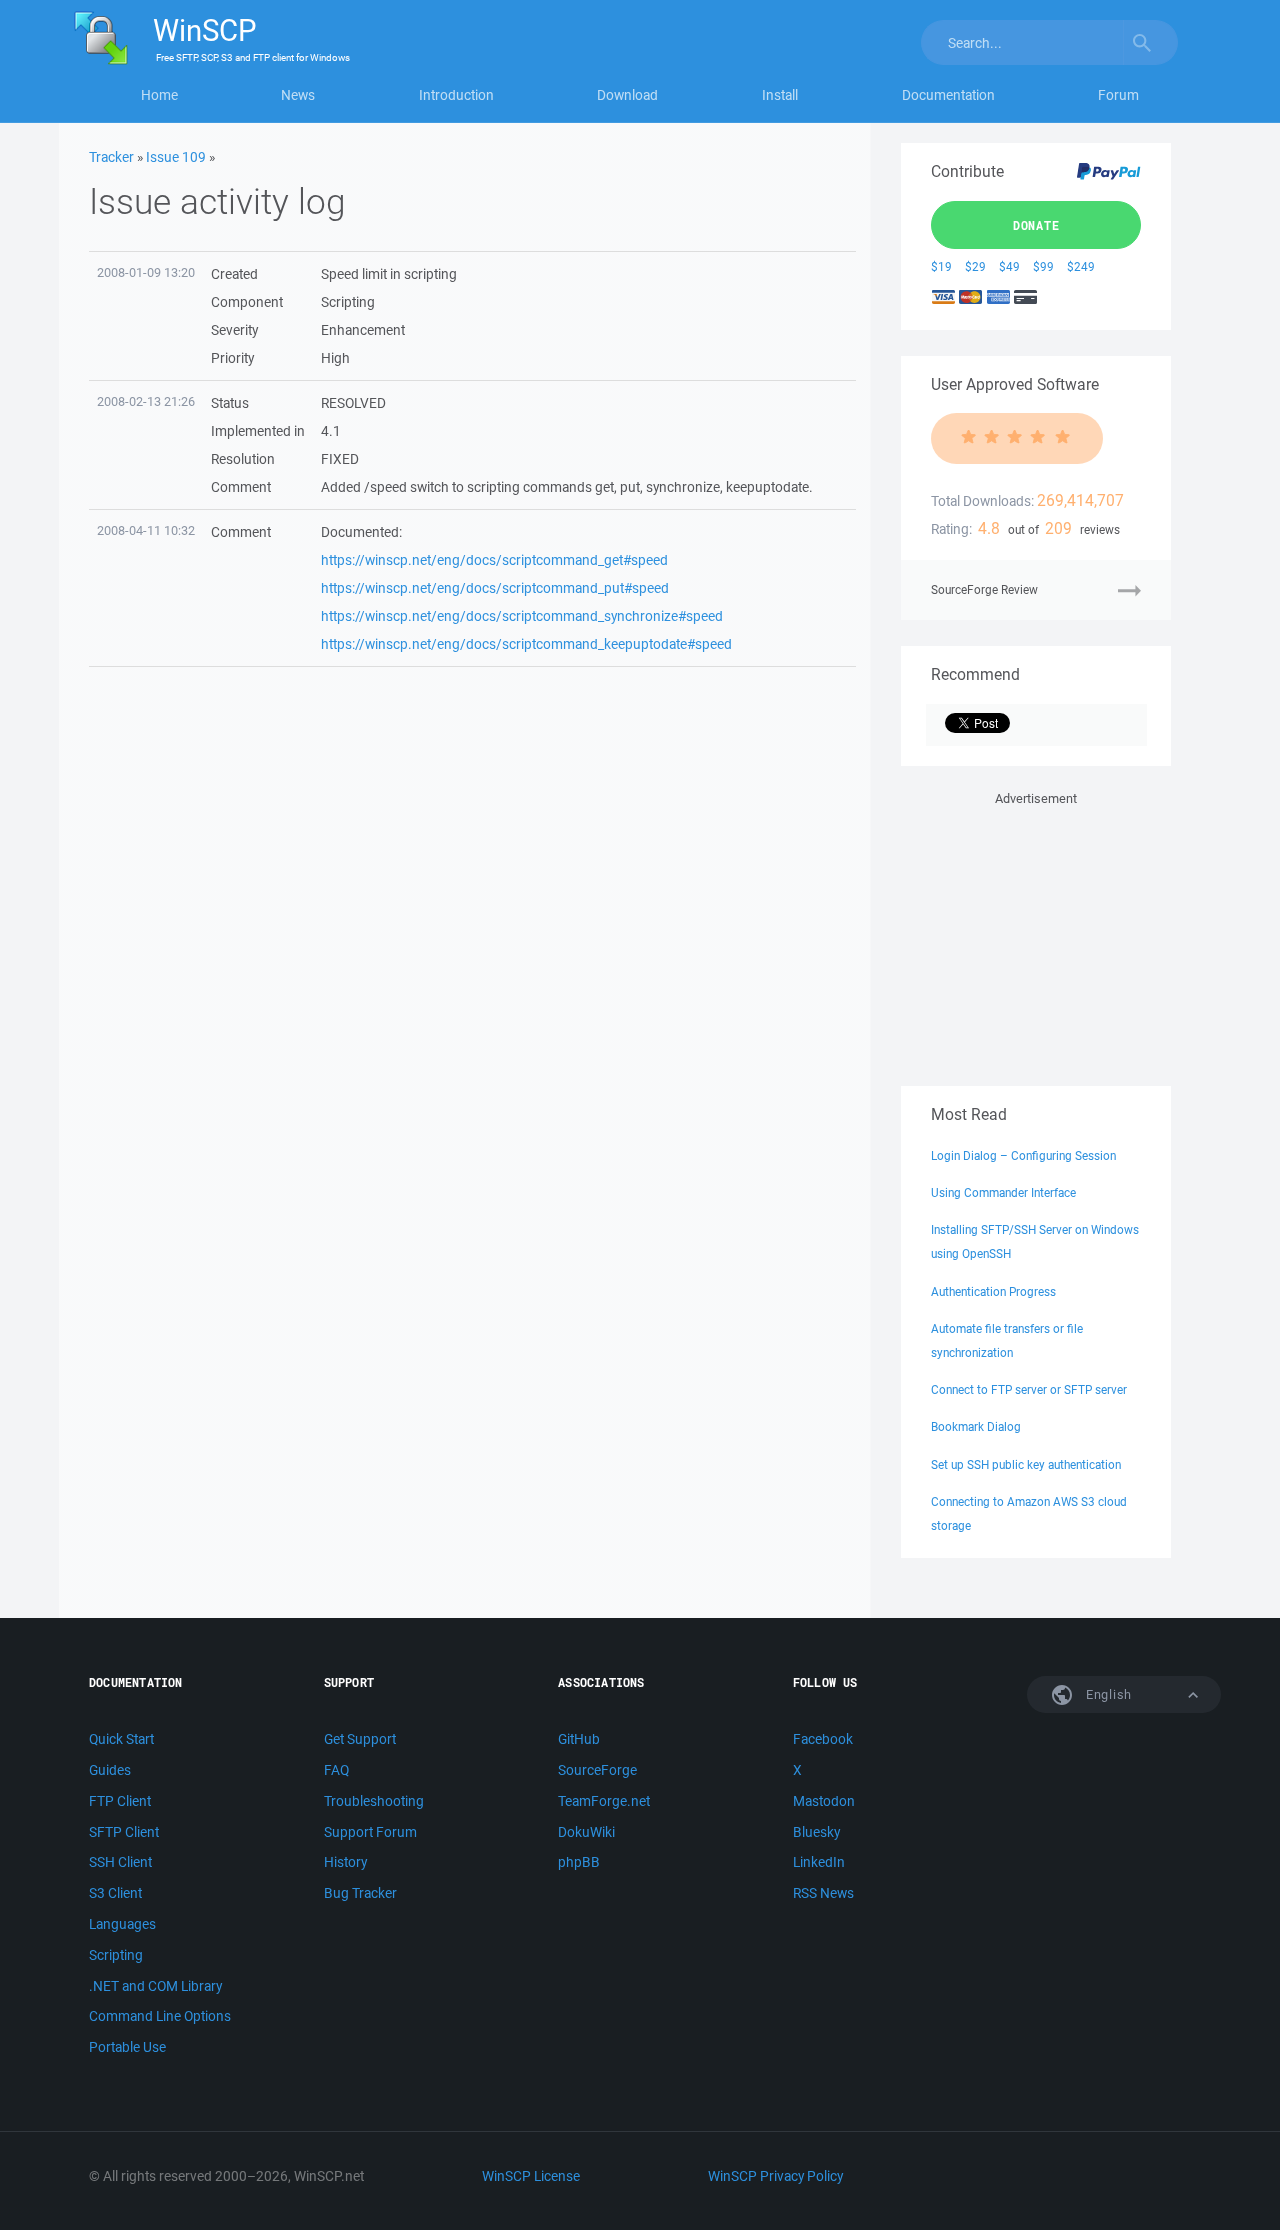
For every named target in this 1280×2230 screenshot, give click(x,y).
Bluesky (816, 1832)
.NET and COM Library (155, 1986)
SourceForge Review (984, 589)
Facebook (823, 1739)
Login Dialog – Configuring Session (1023, 1155)
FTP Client (120, 1801)
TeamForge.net (604, 1801)
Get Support (360, 1739)
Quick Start (121, 1739)
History (345, 1862)
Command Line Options (160, 2016)
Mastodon (824, 1801)
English (1107, 1694)
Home (159, 95)
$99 (1043, 266)
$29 (975, 266)
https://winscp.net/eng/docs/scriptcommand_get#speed (494, 560)
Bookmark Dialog (976, 1426)
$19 (941, 266)
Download (627, 95)
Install (780, 95)
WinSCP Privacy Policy (775, 2176)
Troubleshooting (374, 1801)
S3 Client (115, 1893)
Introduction (456, 95)
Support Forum (370, 1832)
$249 (1081, 266)
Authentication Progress (993, 1291)
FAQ (336, 1770)
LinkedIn (819, 1862)
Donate (1036, 225)
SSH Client (120, 1862)
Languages (122, 1924)
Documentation (948, 95)
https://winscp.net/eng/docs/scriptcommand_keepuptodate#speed (526, 644)
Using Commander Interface (1003, 1192)
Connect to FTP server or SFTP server (1029, 1389)
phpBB (579, 1862)
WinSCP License (531, 2176)
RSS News (823, 1893)
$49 (1009, 266)
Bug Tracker (360, 1893)
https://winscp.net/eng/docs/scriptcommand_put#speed (495, 588)
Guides (110, 1770)
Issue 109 (176, 157)
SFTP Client (124, 1832)
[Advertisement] (1036, 935)
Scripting (116, 1955)
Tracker (111, 157)
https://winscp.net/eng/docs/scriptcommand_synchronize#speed (522, 616)
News (298, 95)
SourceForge (597, 1770)
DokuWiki (586, 1832)
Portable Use (127, 2047)
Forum (1118, 95)
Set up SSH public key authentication (1026, 1464)
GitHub (579, 1739)
